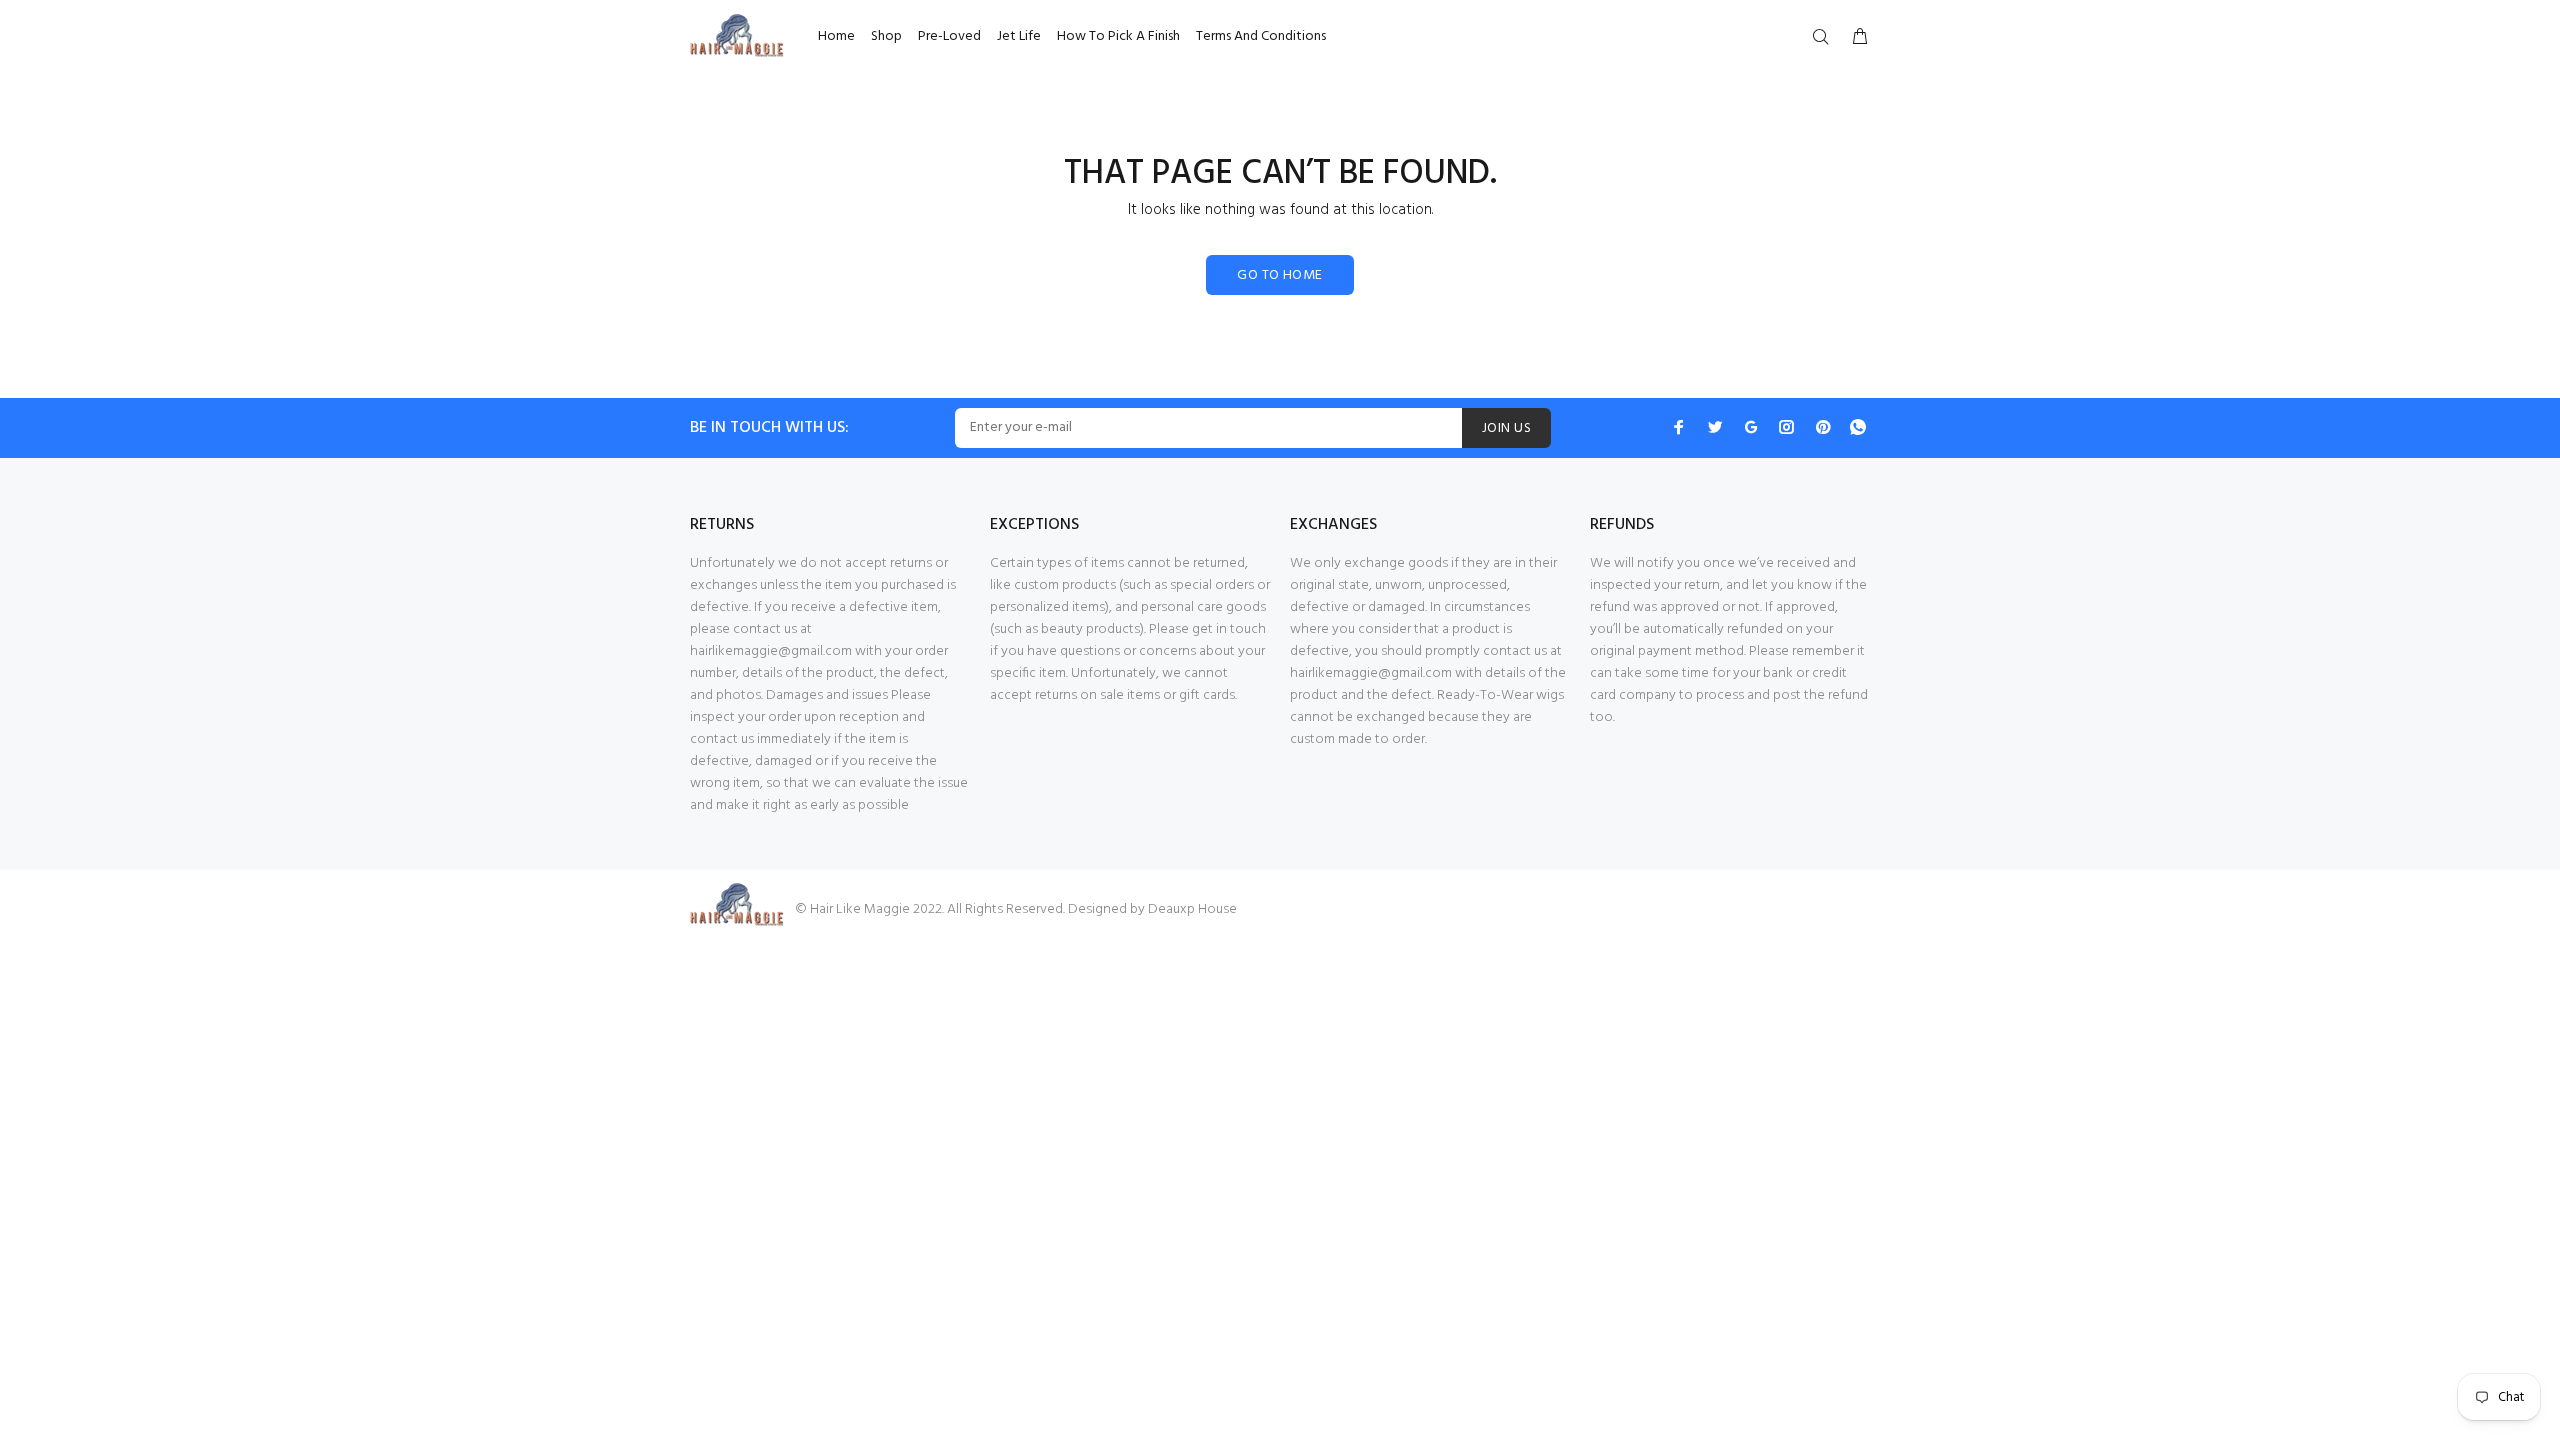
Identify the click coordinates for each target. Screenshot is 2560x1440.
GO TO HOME (1279, 275)
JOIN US (1506, 428)
